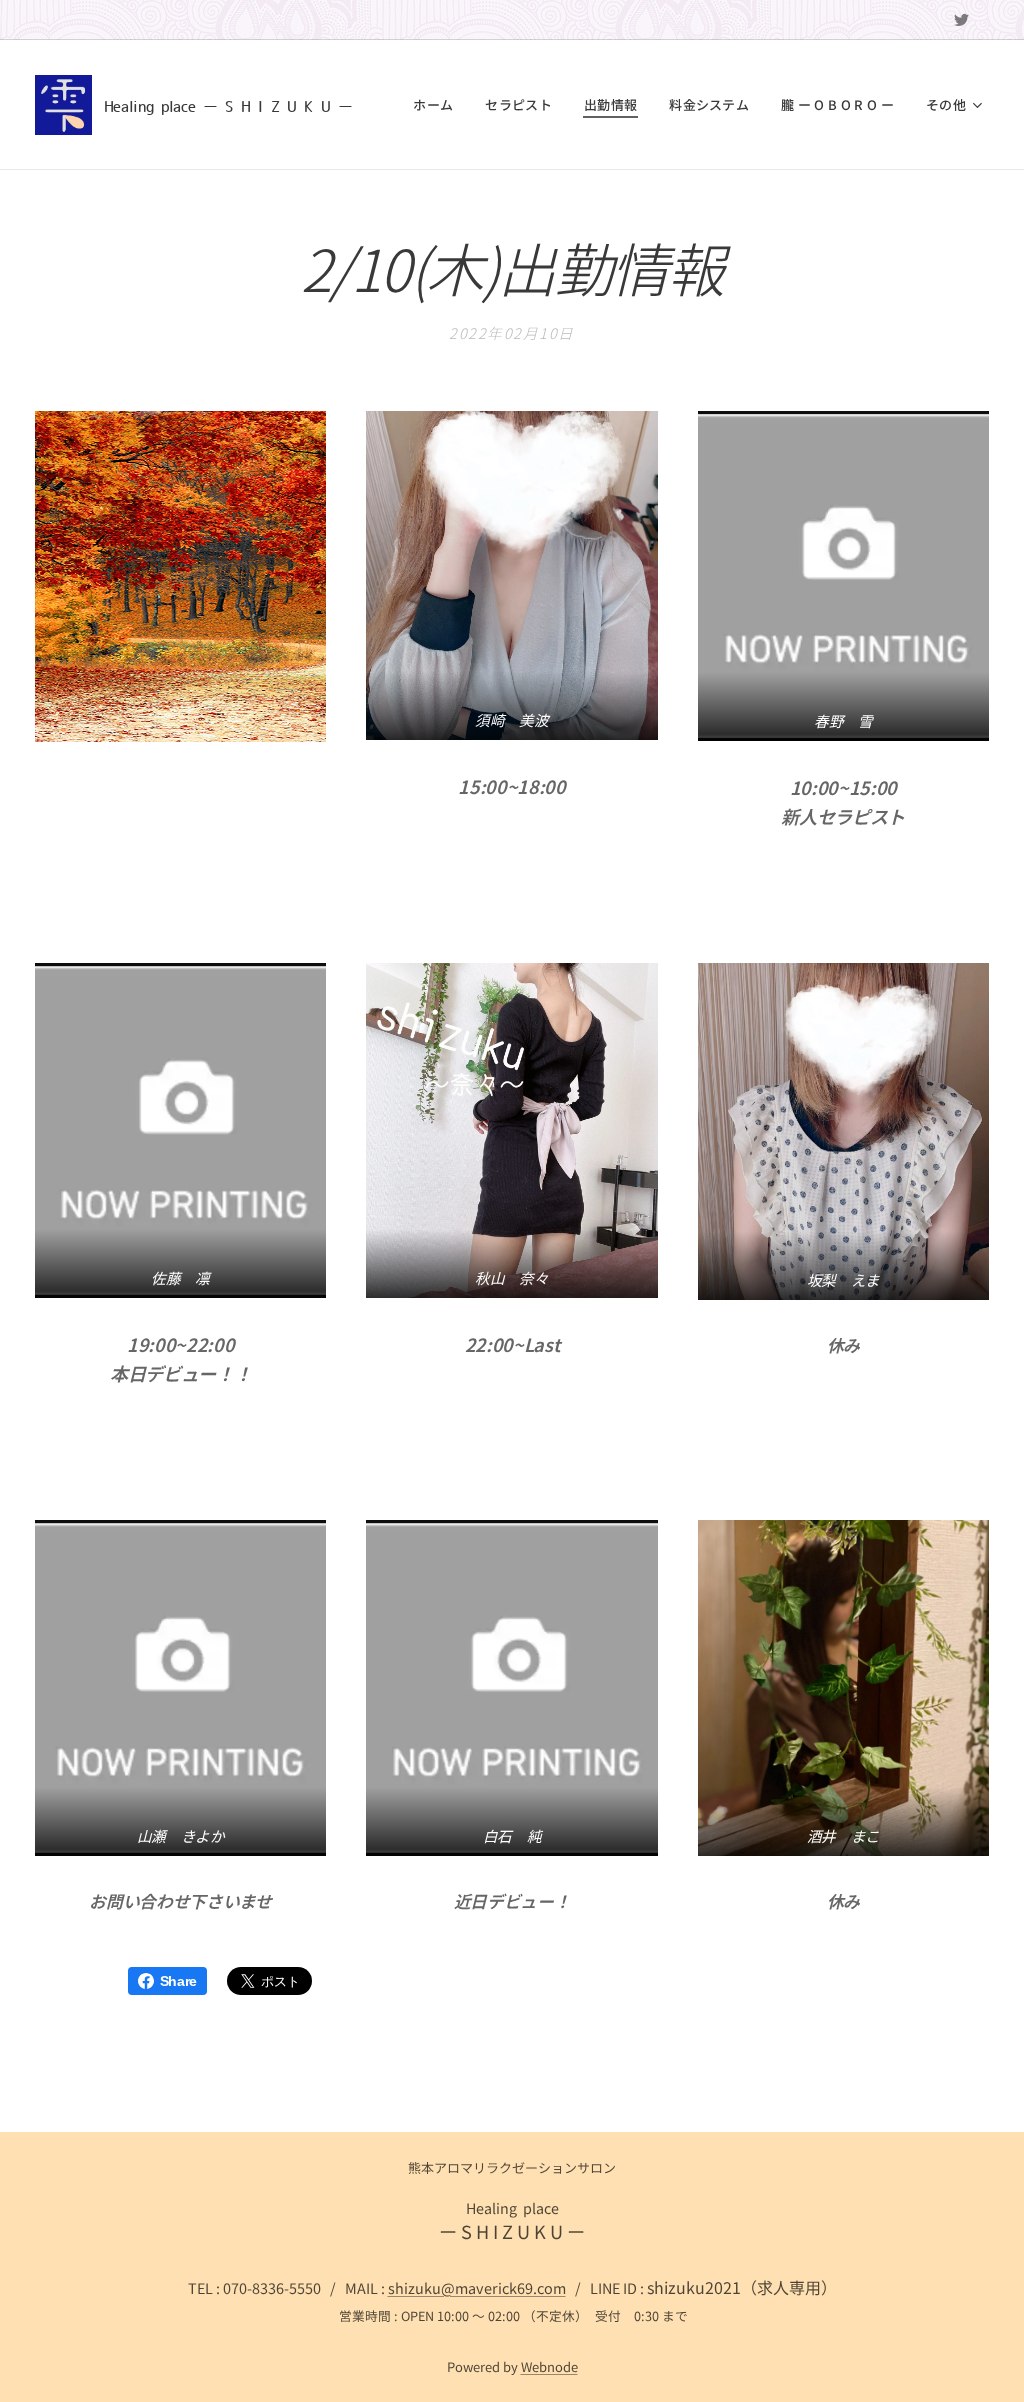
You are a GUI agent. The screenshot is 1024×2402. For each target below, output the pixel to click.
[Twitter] (961, 20)
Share (178, 1981)
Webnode (549, 2366)
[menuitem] (438, 105)
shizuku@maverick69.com (477, 2287)
